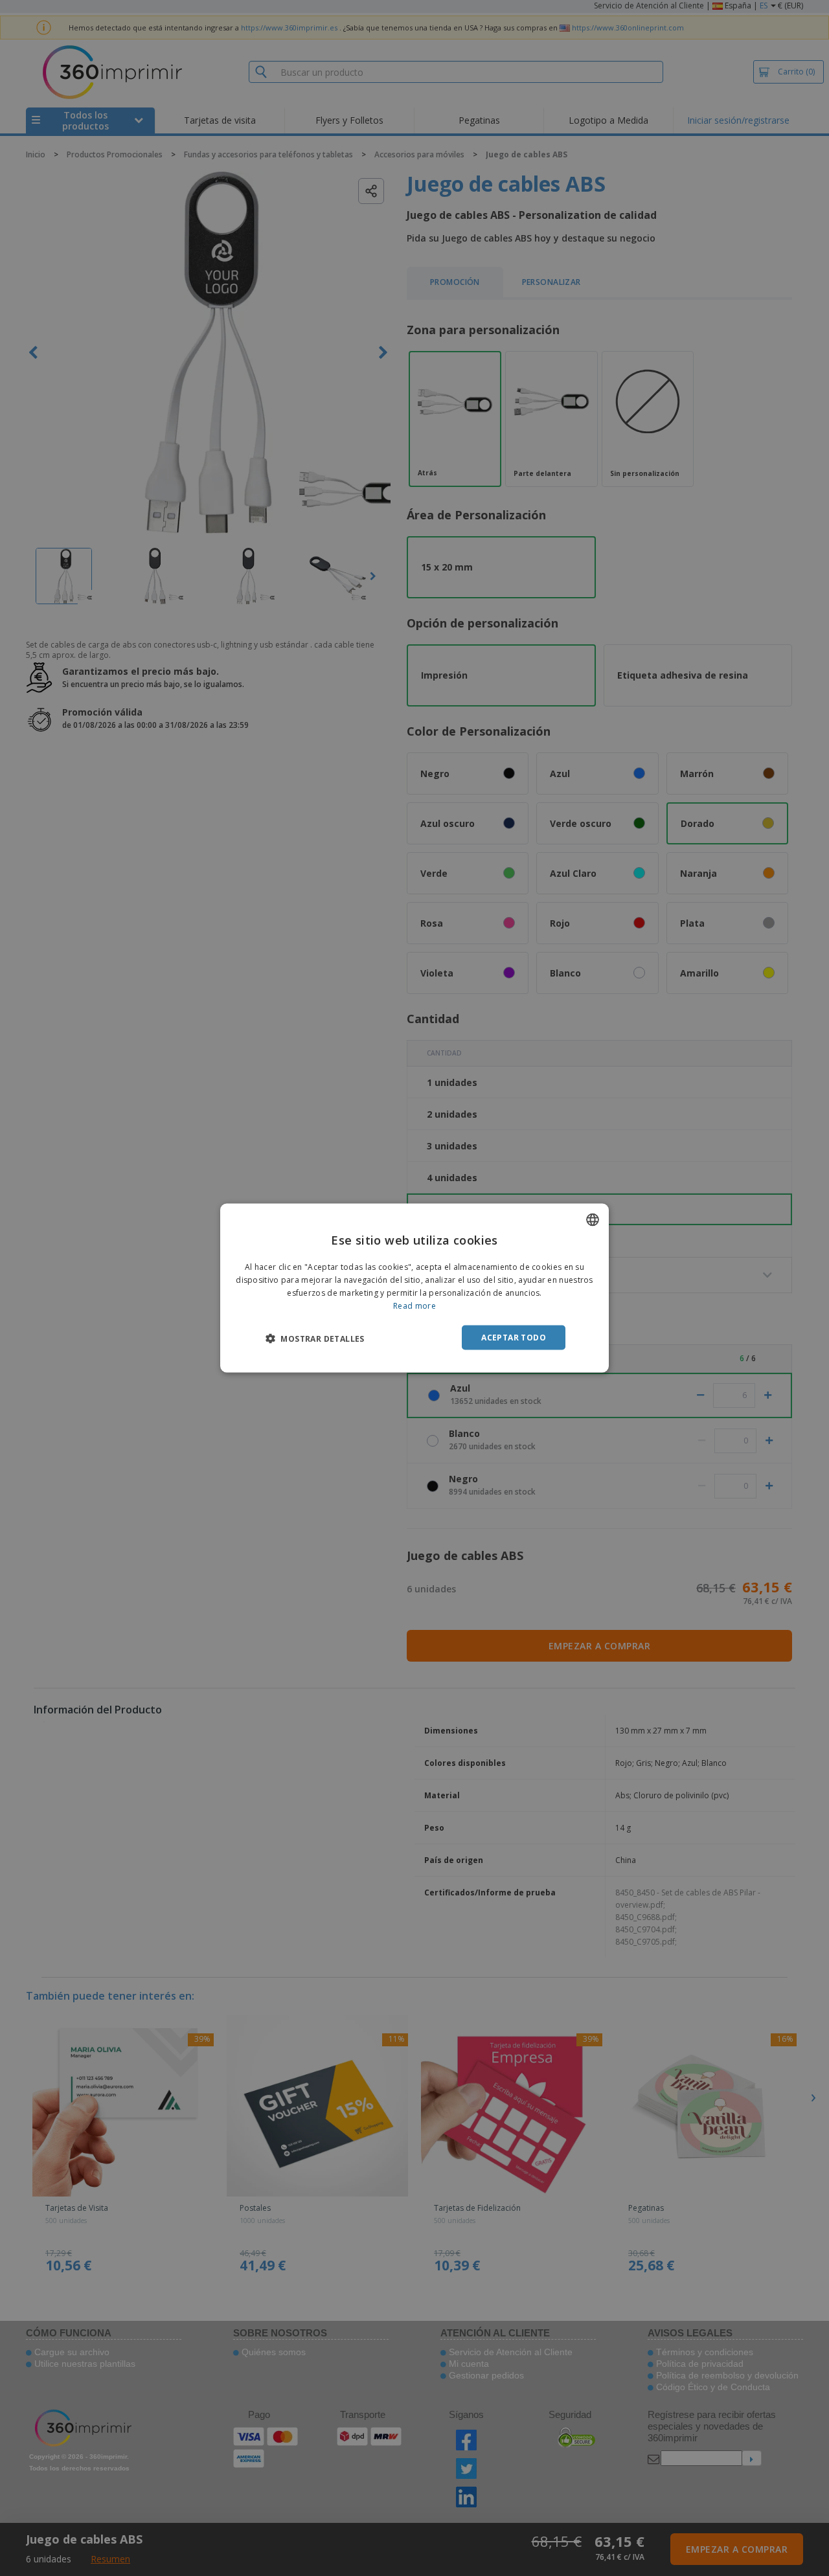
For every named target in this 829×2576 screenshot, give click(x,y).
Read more (414, 1305)
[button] (315, 1338)
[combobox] (593, 1220)
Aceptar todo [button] (514, 1337)
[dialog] (414, 1288)
